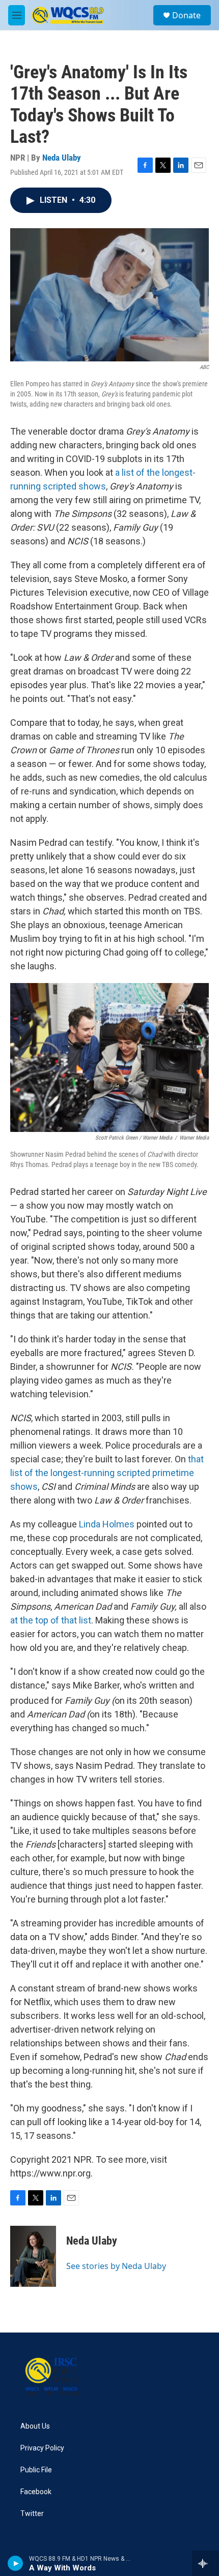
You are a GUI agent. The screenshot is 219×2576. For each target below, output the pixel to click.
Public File (36, 2470)
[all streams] (206, 2563)
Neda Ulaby (62, 158)
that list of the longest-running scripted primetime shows (107, 1473)
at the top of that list (51, 1620)
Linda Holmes (107, 1524)
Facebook (36, 2492)
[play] (16, 2563)
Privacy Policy (42, 2448)
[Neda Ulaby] (33, 2256)
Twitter (32, 2514)
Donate (186, 15)
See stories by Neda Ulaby (116, 2266)
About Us (35, 2426)
